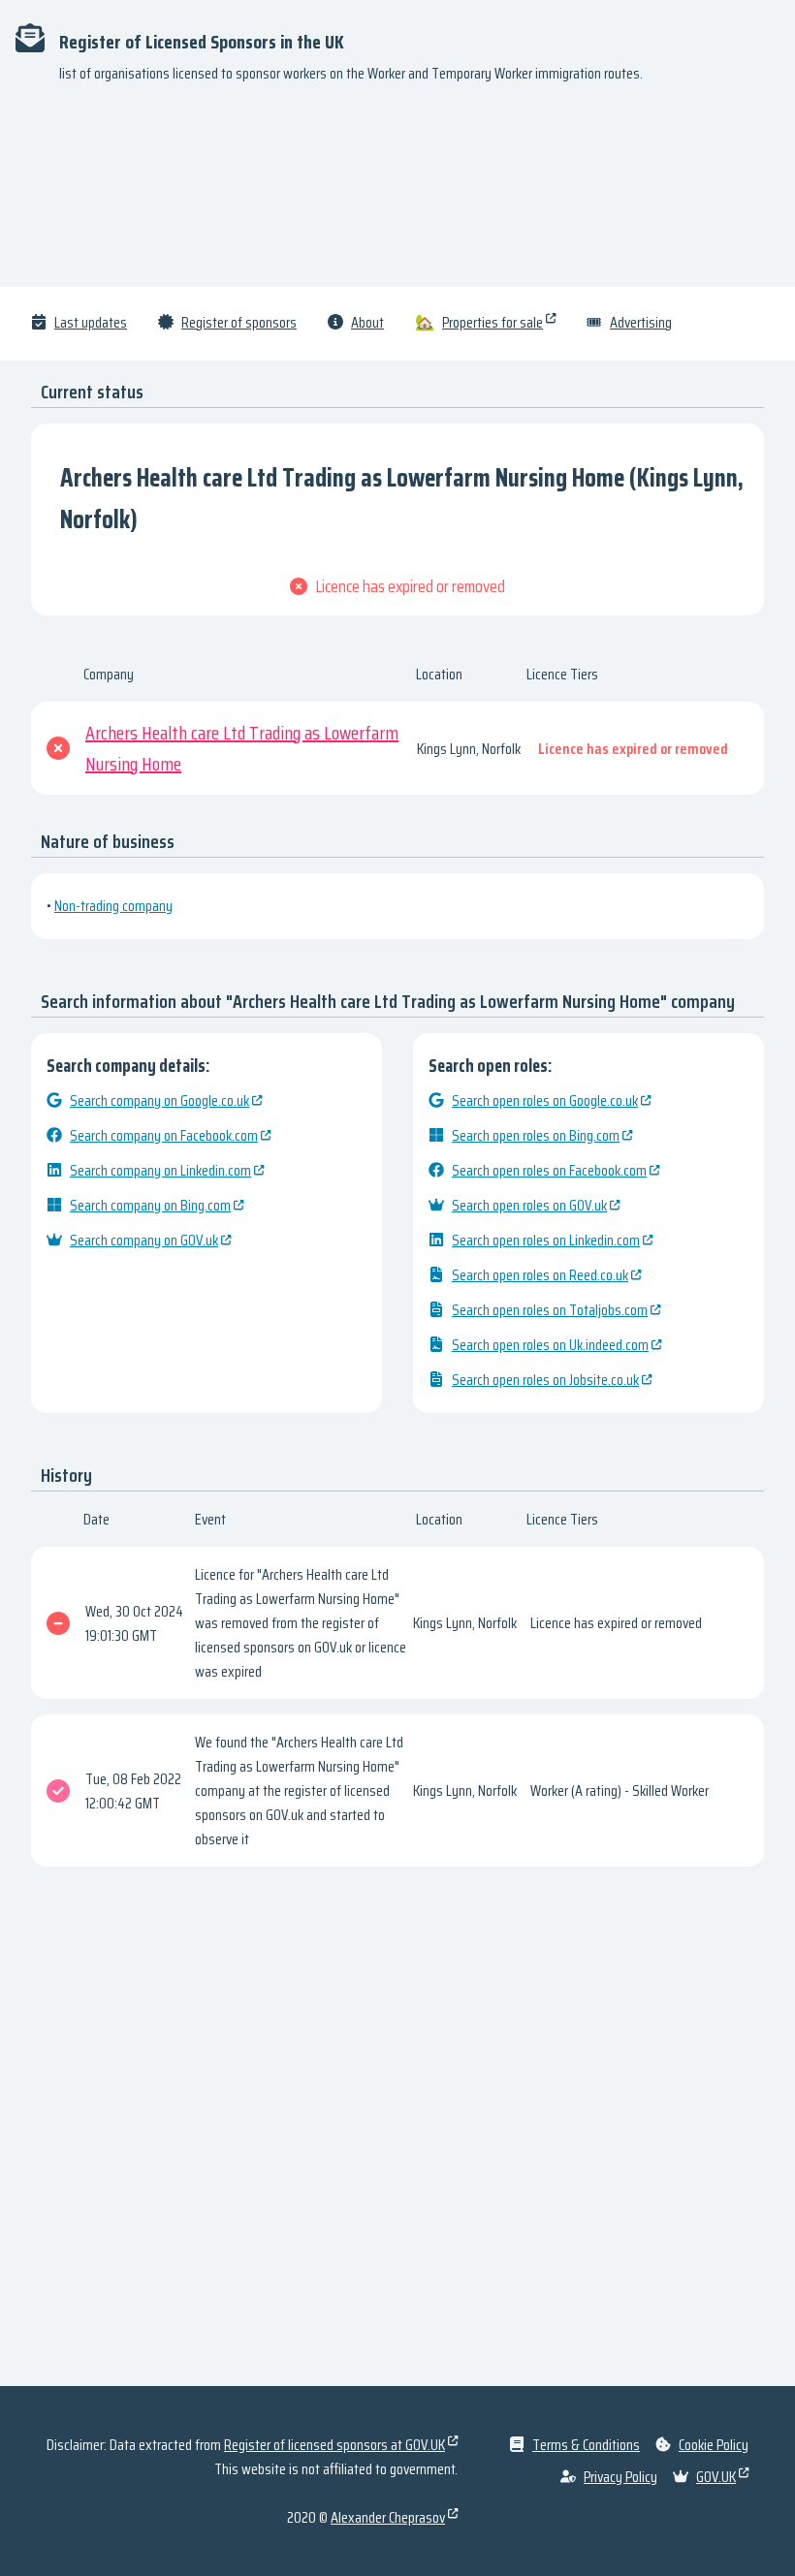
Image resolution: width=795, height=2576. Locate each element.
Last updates (91, 322)
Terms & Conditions (586, 2445)
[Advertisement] (397, 194)
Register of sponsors (239, 322)
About (367, 322)
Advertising (641, 322)
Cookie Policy (714, 2445)
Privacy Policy (620, 2477)
